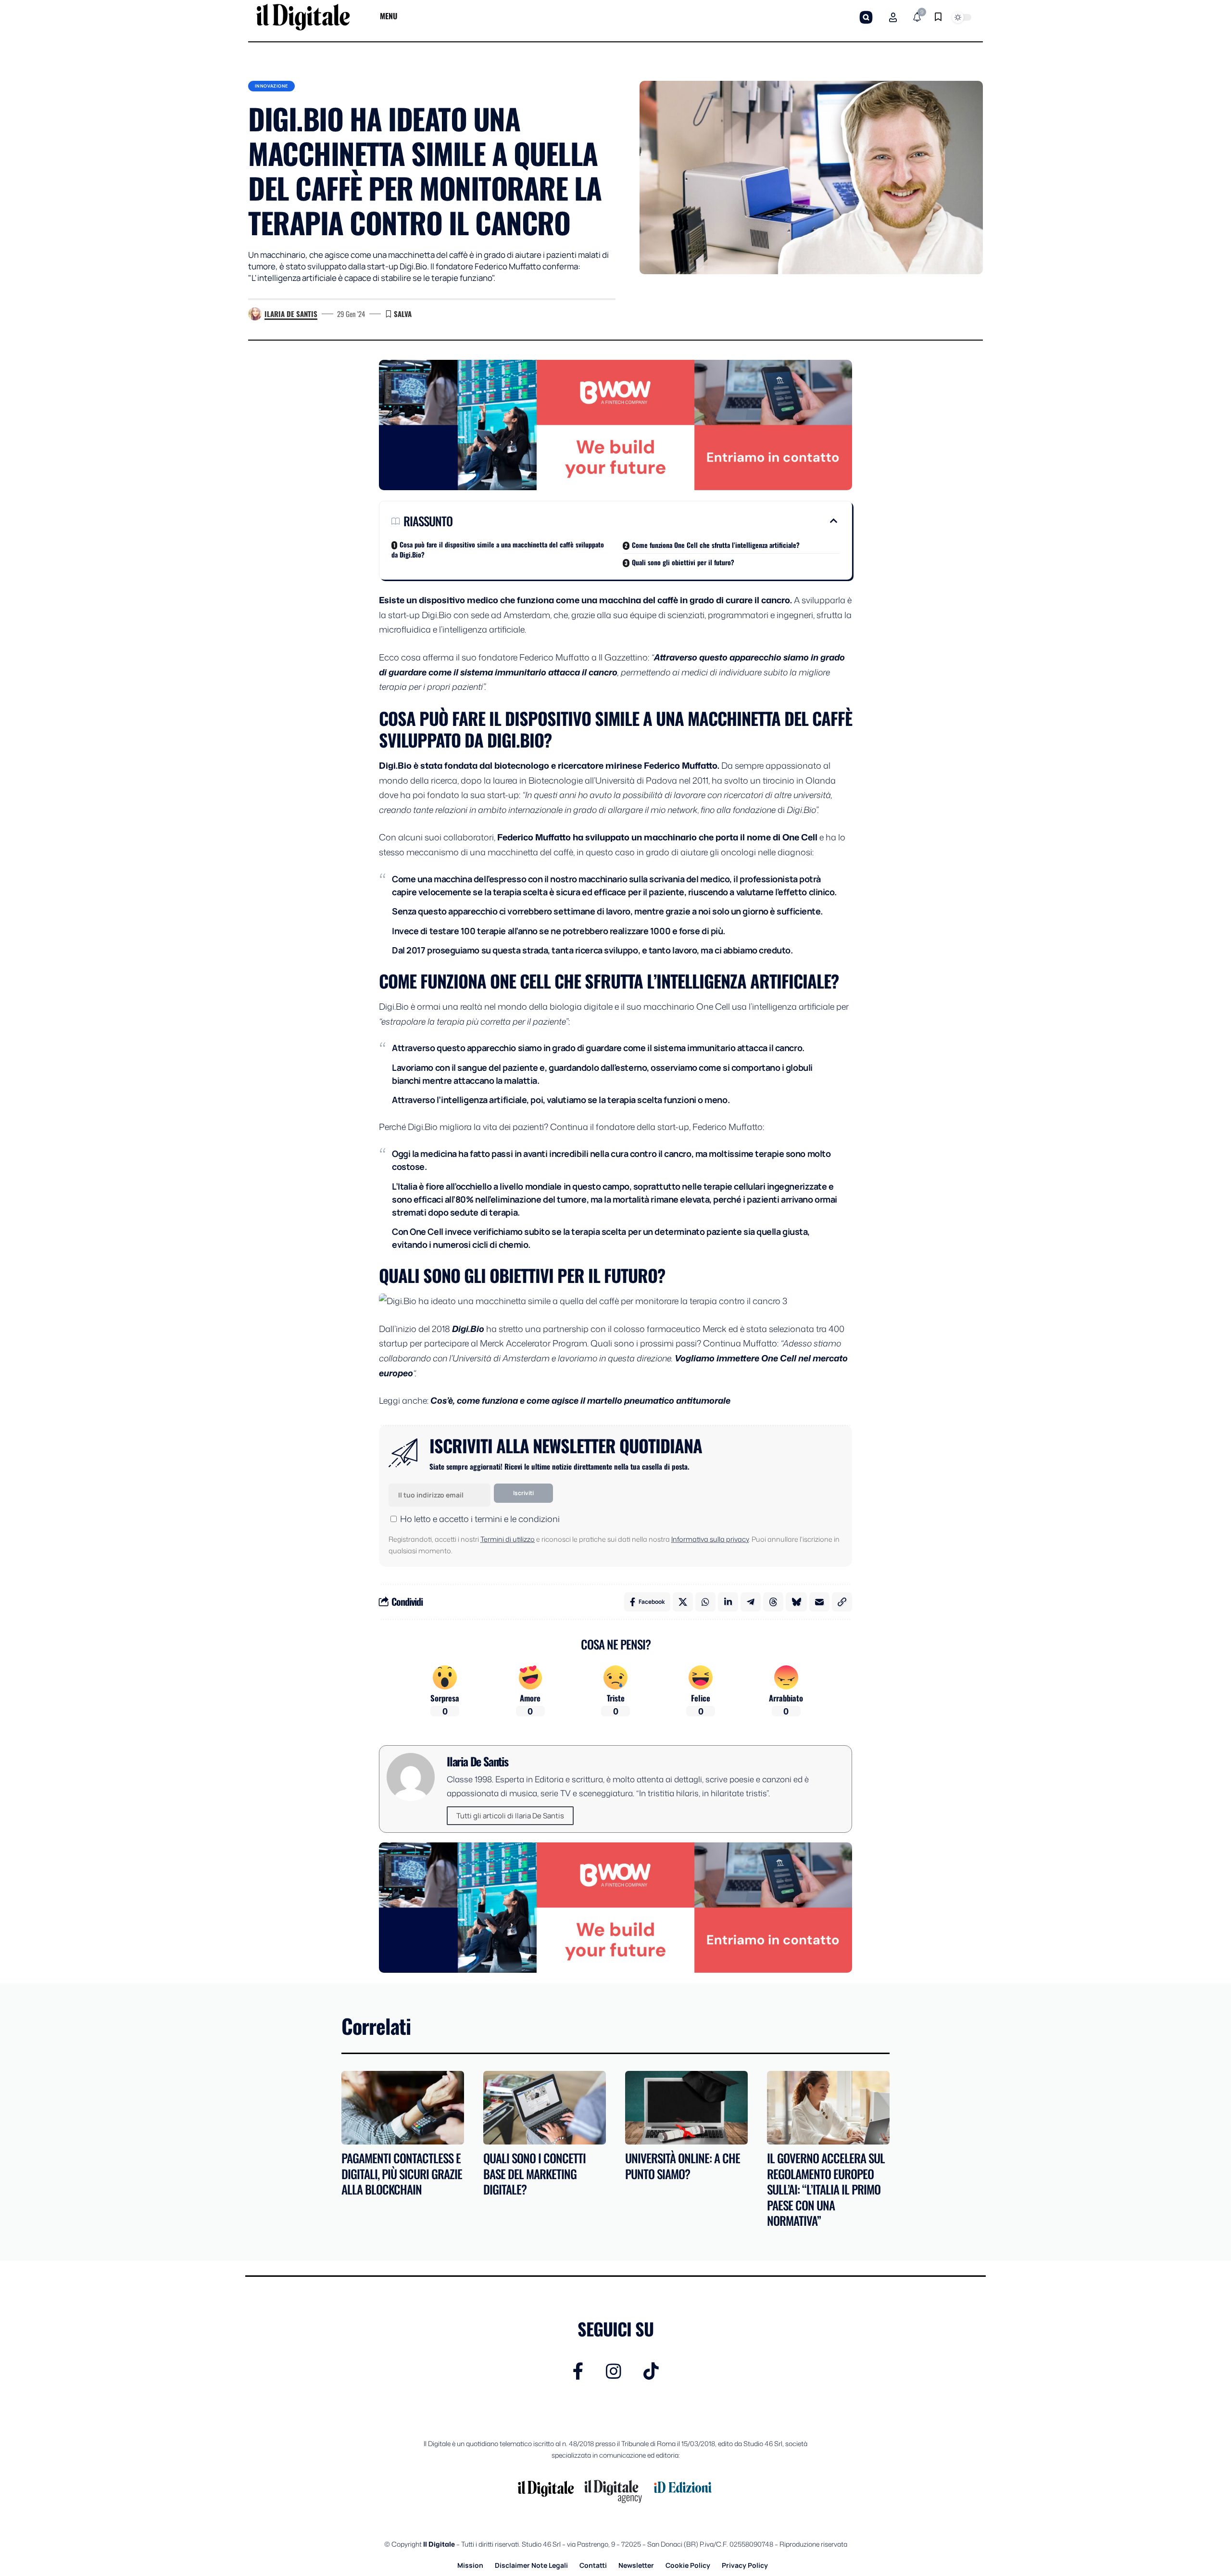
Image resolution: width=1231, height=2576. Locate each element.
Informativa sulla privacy (710, 1539)
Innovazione (271, 86)
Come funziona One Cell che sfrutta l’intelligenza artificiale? (716, 545)
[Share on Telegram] (751, 1602)
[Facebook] (578, 2371)
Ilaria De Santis (291, 314)
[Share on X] (683, 1602)
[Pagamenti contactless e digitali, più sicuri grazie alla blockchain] (403, 2108)
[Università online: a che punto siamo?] (686, 2108)
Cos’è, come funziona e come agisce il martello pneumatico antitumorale (580, 1400)
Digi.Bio (467, 1329)
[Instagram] (614, 2371)
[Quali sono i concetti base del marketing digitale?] (545, 2108)
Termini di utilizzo (508, 1539)
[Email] (819, 1602)
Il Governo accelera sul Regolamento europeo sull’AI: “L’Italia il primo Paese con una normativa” (826, 2189)
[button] (866, 17)
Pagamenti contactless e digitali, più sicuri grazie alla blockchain (402, 2173)
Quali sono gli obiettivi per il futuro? (683, 562)
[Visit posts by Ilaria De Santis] (255, 314)
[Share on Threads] (773, 1602)
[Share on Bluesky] (796, 1602)
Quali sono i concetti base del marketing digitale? (534, 2173)
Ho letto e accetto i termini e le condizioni (480, 1519)
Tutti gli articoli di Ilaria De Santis (510, 1816)
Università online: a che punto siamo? (683, 2166)
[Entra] (893, 17)
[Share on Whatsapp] (705, 1602)
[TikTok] (651, 2371)
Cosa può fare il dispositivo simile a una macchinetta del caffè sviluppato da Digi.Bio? (498, 549)
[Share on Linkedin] (728, 1602)
